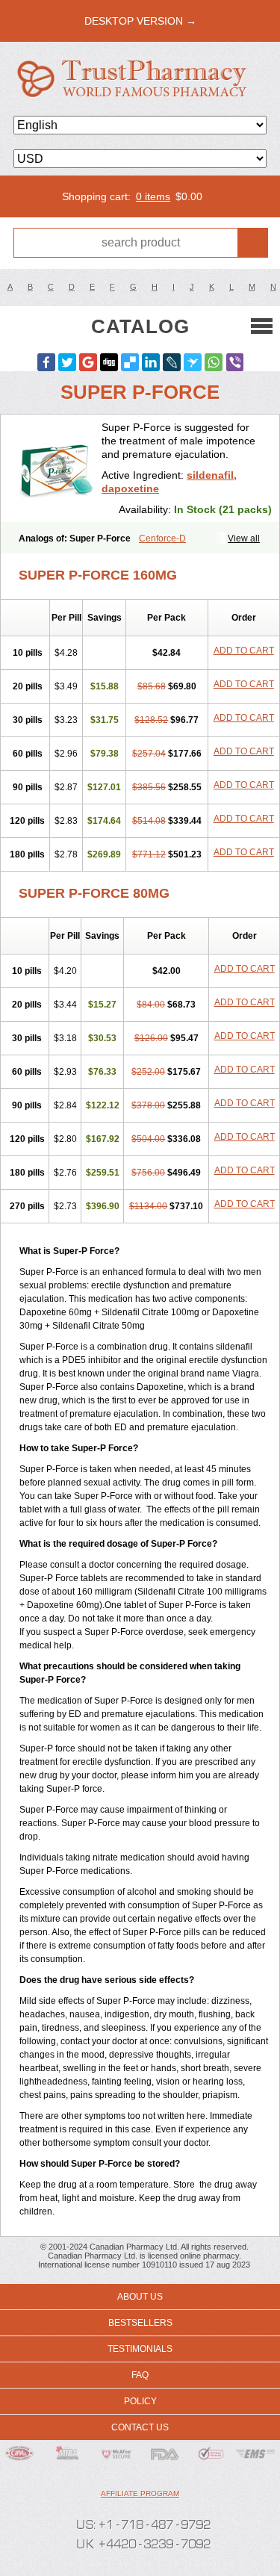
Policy (140, 2401)
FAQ (140, 2375)
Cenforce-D (162, 539)
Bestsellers (140, 2323)
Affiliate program (140, 2493)
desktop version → (140, 21)
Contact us (140, 2427)
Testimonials (140, 2349)
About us (140, 2297)
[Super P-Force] (57, 468)
